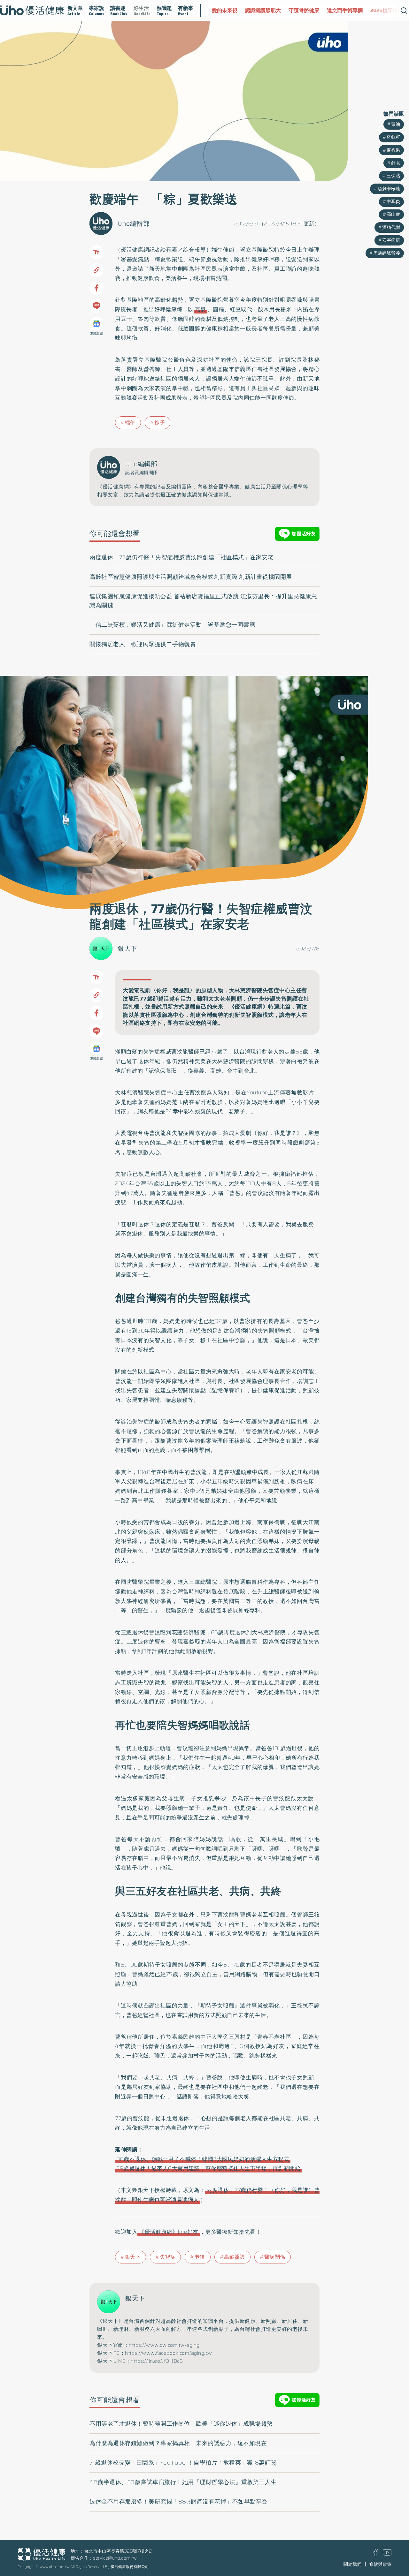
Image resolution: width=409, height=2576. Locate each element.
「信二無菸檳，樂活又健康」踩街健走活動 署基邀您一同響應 (172, 625)
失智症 (168, 2257)
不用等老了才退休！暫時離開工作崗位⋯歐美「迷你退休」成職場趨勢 (181, 2424)
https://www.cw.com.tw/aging (164, 2345)
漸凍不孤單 (390, 10)
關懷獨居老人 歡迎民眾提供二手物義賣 (143, 644)
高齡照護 (235, 2257)
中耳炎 (393, 201)
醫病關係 (275, 2257)
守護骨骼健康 (271, 10)
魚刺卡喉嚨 (389, 189)
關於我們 (352, 2564)
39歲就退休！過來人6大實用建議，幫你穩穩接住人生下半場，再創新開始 (208, 2168)
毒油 (396, 124)
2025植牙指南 (353, 10)
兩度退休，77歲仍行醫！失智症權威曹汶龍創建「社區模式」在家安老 (181, 557)
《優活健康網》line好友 (169, 2232)
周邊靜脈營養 (387, 253)
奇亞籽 (393, 137)
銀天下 (127, 948)
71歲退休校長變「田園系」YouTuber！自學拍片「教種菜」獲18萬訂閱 (183, 2463)
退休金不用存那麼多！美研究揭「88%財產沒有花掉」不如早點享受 (179, 2502)
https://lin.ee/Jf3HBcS (157, 2361)
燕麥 (201, 309)
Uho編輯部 (134, 223)
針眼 (396, 163)
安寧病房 (391, 240)
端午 (130, 423)
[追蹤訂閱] (96, 324)
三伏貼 (393, 176)
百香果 (393, 150)
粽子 (160, 423)
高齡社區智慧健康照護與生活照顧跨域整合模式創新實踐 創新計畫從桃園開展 (191, 577)
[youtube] (387, 2554)
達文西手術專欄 (312, 10)
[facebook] (376, 2555)
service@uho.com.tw (115, 2558)
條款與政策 (380, 2564)
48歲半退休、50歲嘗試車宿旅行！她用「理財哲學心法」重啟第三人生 (183, 2482)
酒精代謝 (391, 227)
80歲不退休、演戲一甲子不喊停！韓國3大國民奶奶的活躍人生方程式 (203, 2159)
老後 (200, 2257)
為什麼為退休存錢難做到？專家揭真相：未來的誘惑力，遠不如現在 (178, 2443)
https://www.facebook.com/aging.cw (169, 2353)
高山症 (393, 214)
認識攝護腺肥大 (230, 10)
